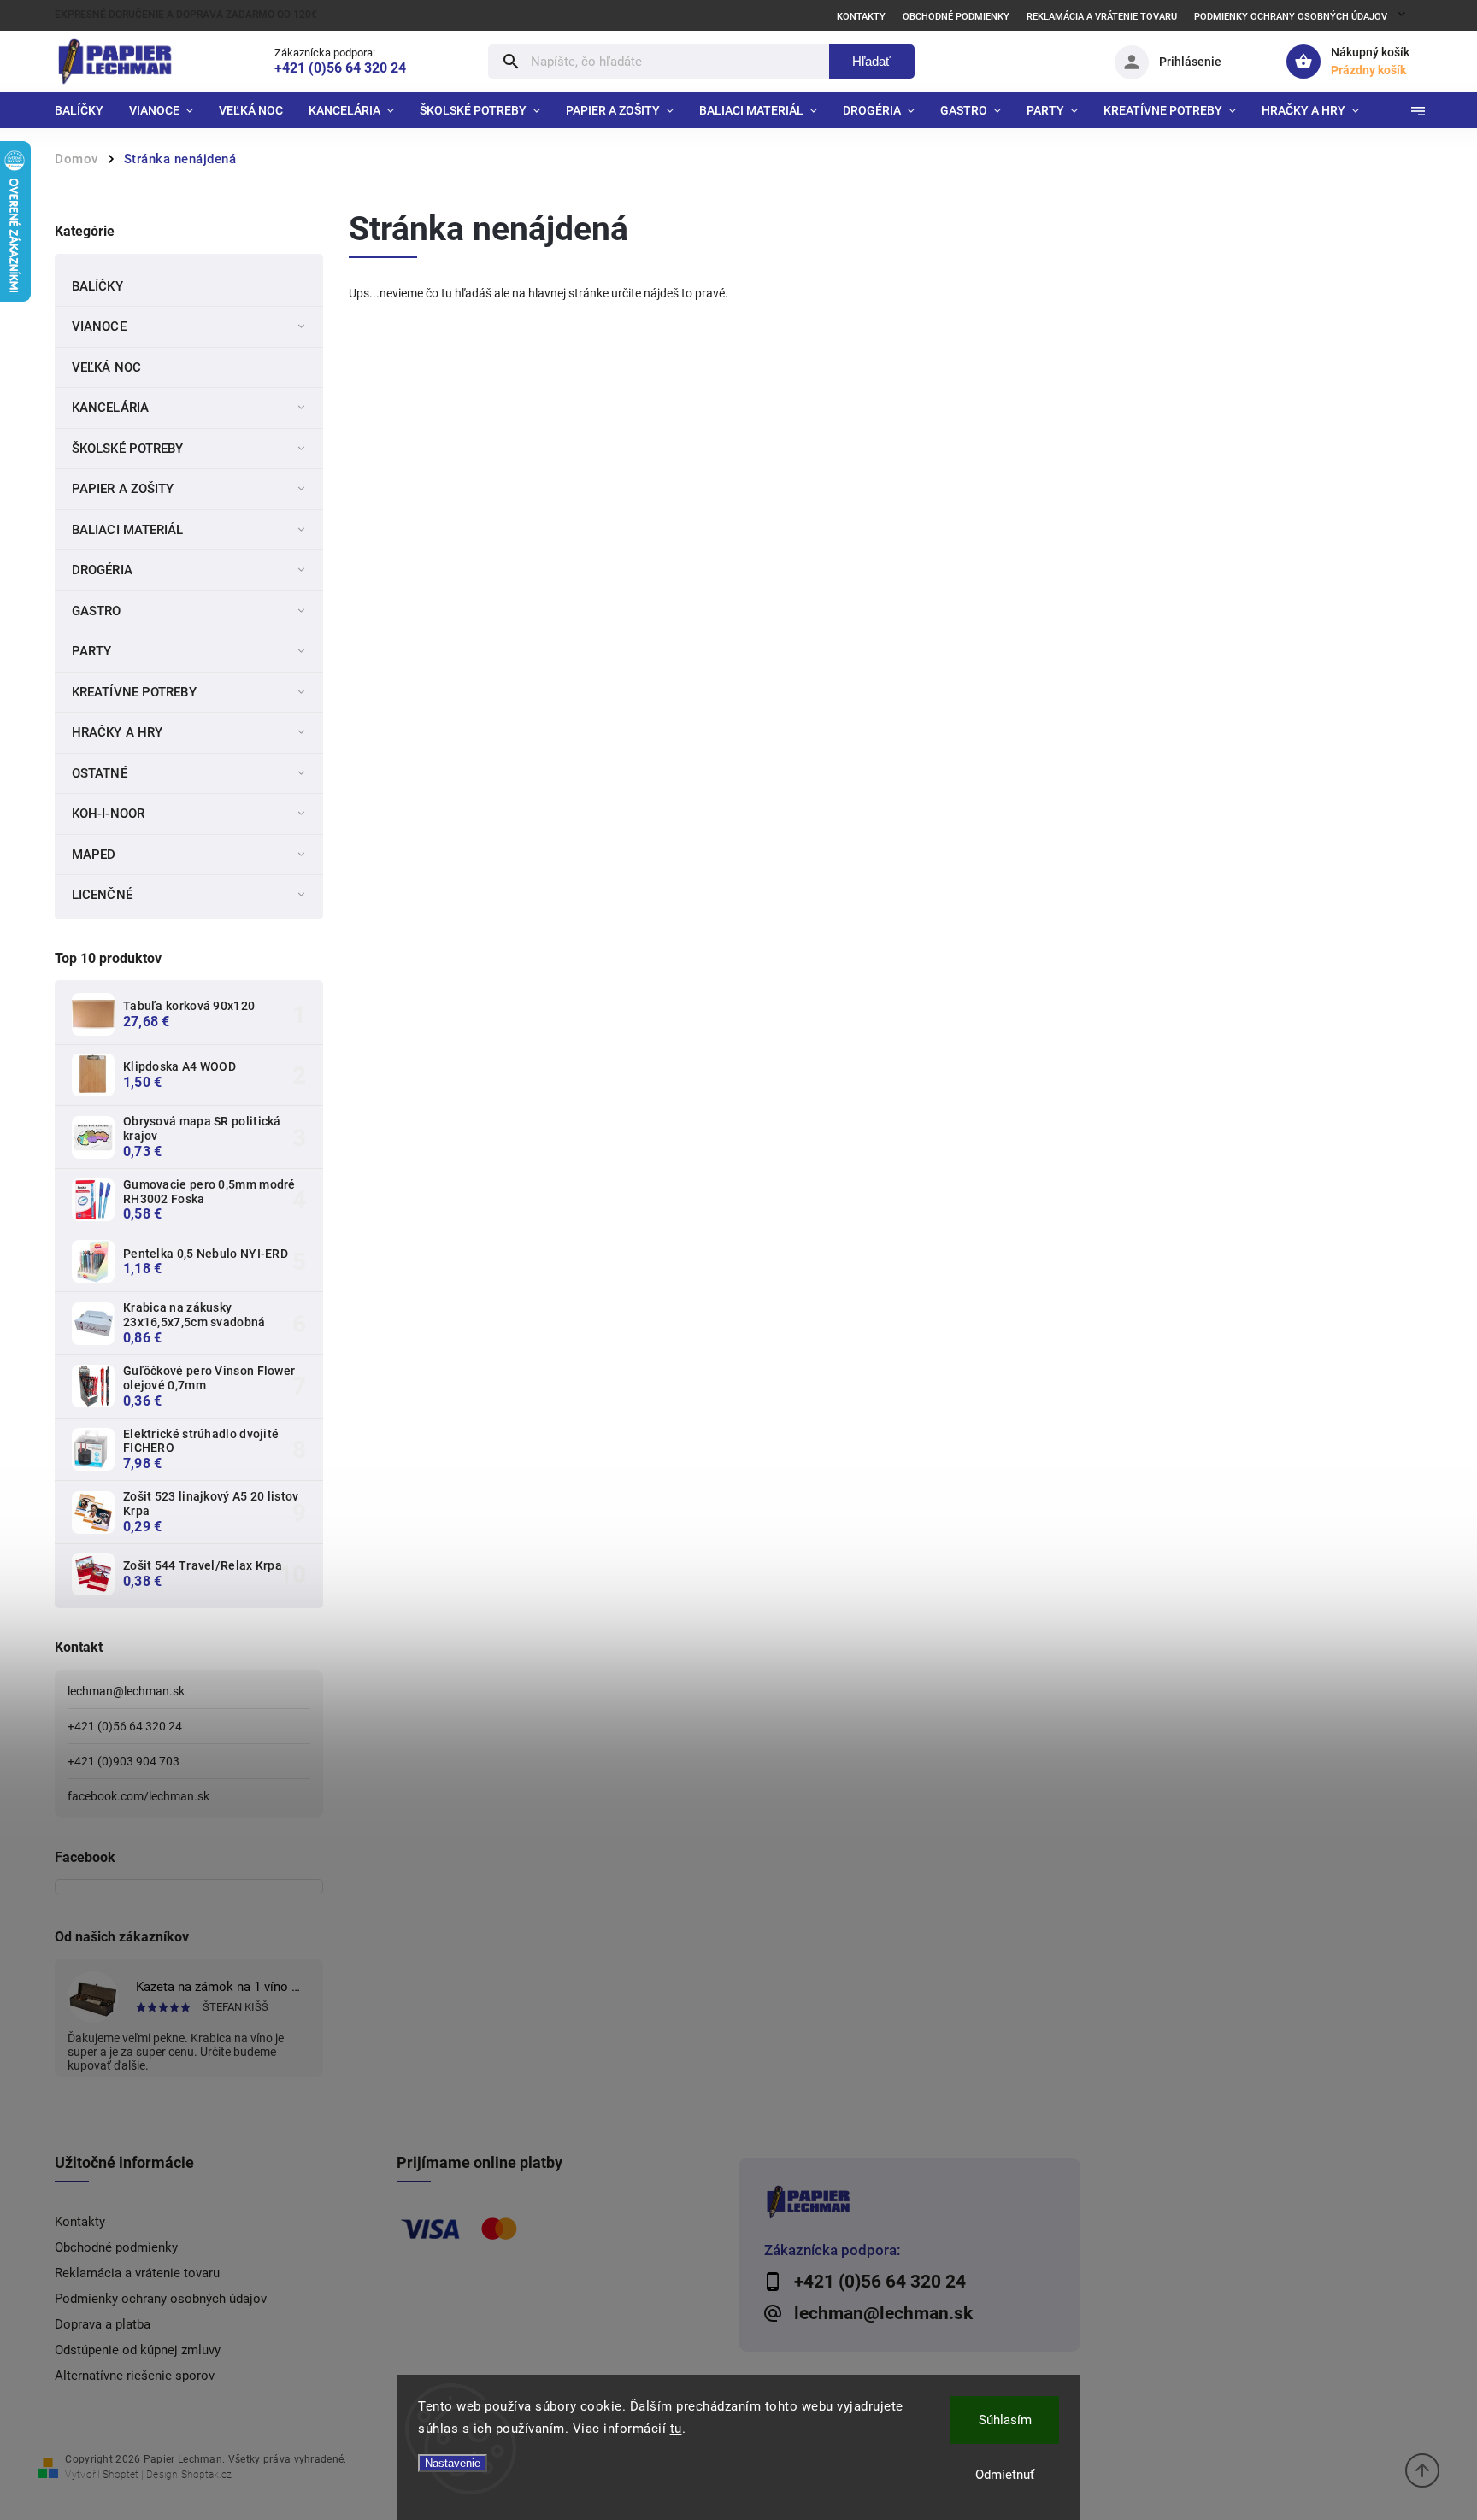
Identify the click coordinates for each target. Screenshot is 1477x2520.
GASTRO (97, 611)
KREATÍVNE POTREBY (134, 692)
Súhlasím (1005, 2420)
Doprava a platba (103, 2324)
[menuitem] (85, 110)
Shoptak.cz (206, 2475)
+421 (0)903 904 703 (124, 1761)
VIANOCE (99, 326)
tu (676, 2429)
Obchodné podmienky (956, 17)
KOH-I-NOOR (108, 814)
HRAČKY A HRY (117, 732)
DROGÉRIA (102, 570)
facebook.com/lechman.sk (138, 1796)
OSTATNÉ (100, 773)
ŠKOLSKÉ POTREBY (128, 449)
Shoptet (121, 2475)
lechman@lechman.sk (126, 1691)
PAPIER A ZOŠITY (123, 489)
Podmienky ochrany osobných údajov (1291, 17)
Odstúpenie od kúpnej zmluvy (138, 2350)
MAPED (94, 855)
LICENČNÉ (102, 895)
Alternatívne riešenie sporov (135, 2376)
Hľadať (871, 61)
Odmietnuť (1005, 2475)
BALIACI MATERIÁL (128, 530)
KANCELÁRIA (110, 408)
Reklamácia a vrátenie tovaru (1102, 17)
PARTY (92, 651)
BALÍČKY (97, 286)
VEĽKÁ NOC (106, 367)
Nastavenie (453, 2463)
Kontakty (861, 17)
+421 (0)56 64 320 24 (125, 1726)
